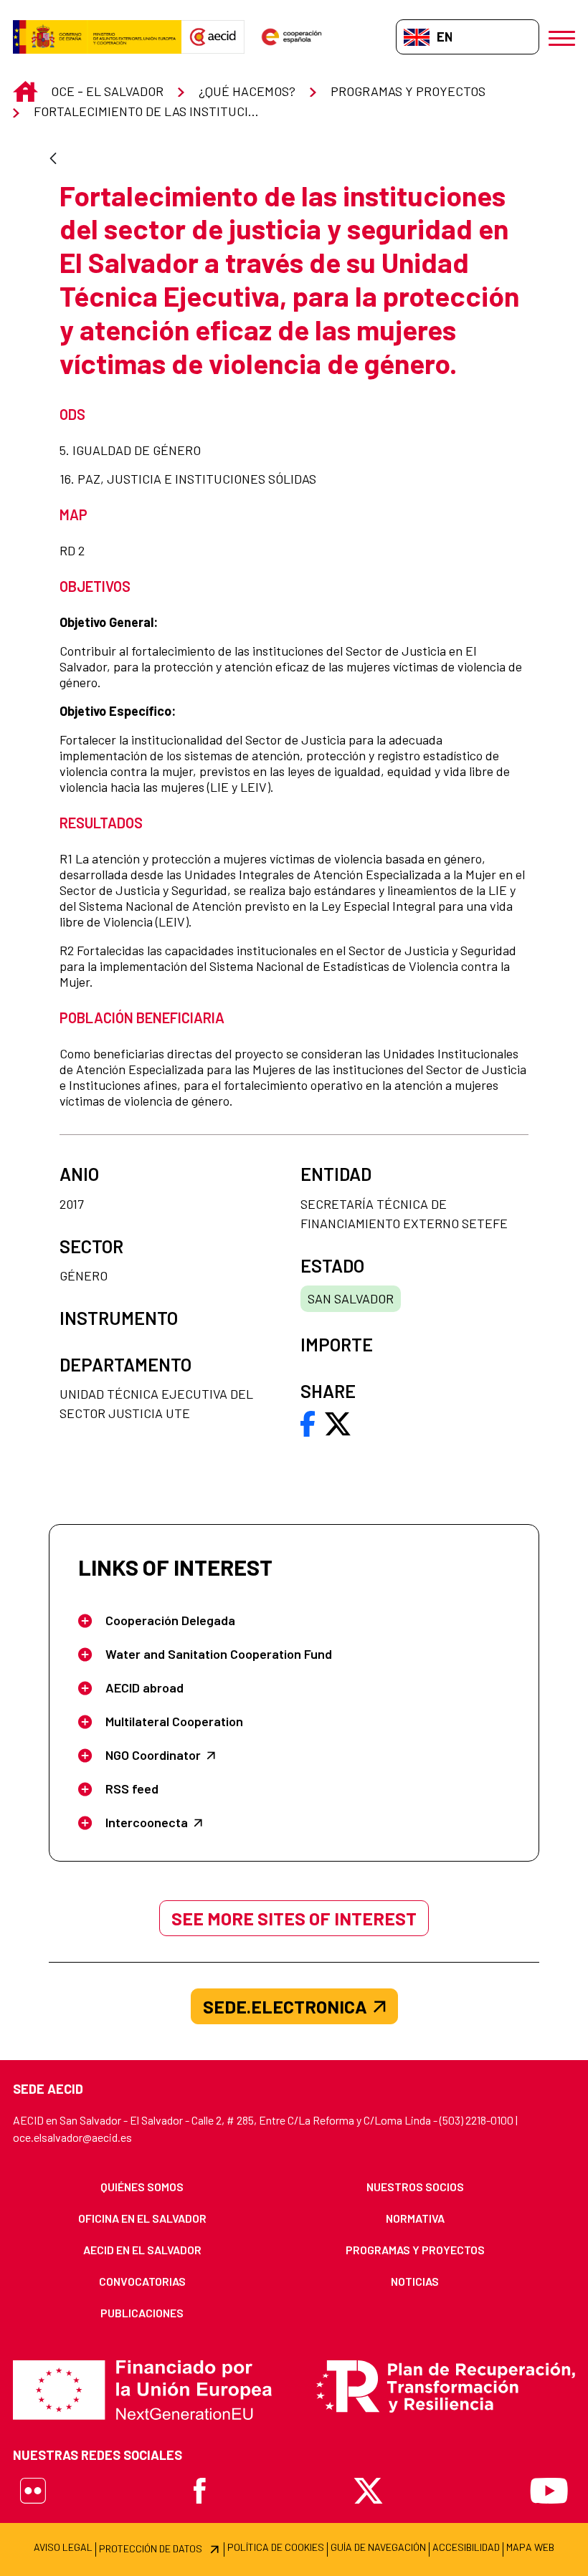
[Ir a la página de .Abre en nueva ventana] (97, 37)
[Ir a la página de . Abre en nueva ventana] (213, 37)
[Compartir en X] (338, 1422)
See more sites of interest (294, 1918)
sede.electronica (285, 2006)
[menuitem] (142, 2187)
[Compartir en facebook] (308, 1422)
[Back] (53, 159)
